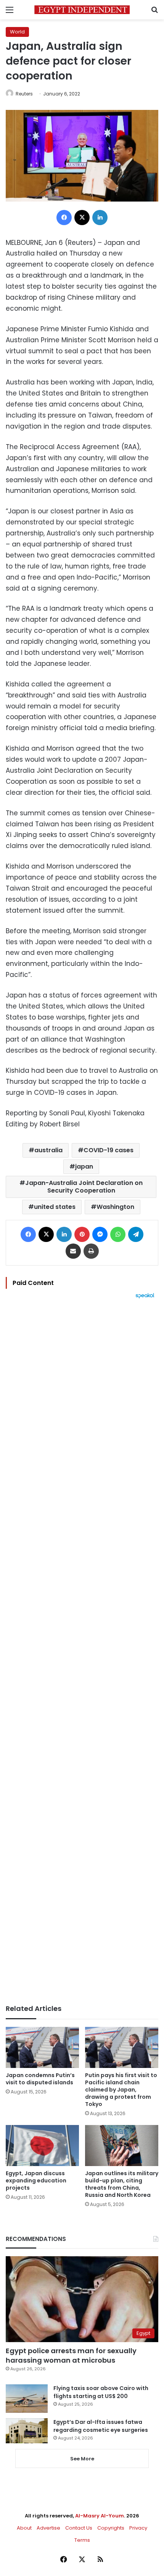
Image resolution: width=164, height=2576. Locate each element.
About (24, 2528)
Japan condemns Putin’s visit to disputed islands (40, 2079)
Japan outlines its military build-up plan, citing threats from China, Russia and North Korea (122, 2184)
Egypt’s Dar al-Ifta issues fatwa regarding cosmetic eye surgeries (101, 2426)
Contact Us (79, 2528)
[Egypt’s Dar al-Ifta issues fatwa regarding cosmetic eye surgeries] (27, 2431)
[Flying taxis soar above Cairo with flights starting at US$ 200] (27, 2399)
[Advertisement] (82, 1652)
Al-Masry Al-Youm (100, 2516)
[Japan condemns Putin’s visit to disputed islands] (42, 2047)
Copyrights (111, 2528)
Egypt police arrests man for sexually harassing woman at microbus (71, 2355)
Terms (82, 2540)
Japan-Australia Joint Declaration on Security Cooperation (84, 1187)
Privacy (138, 2528)
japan (84, 1167)
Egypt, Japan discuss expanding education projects (36, 2181)
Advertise (48, 2528)
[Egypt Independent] (82, 10)
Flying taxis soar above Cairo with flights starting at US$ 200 (101, 2392)
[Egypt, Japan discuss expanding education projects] (42, 2146)
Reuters (24, 94)
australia (48, 1150)
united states (55, 1207)
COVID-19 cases (109, 1150)
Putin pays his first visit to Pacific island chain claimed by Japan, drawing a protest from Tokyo (121, 2090)
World (17, 32)
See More (82, 2459)
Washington (115, 1207)
